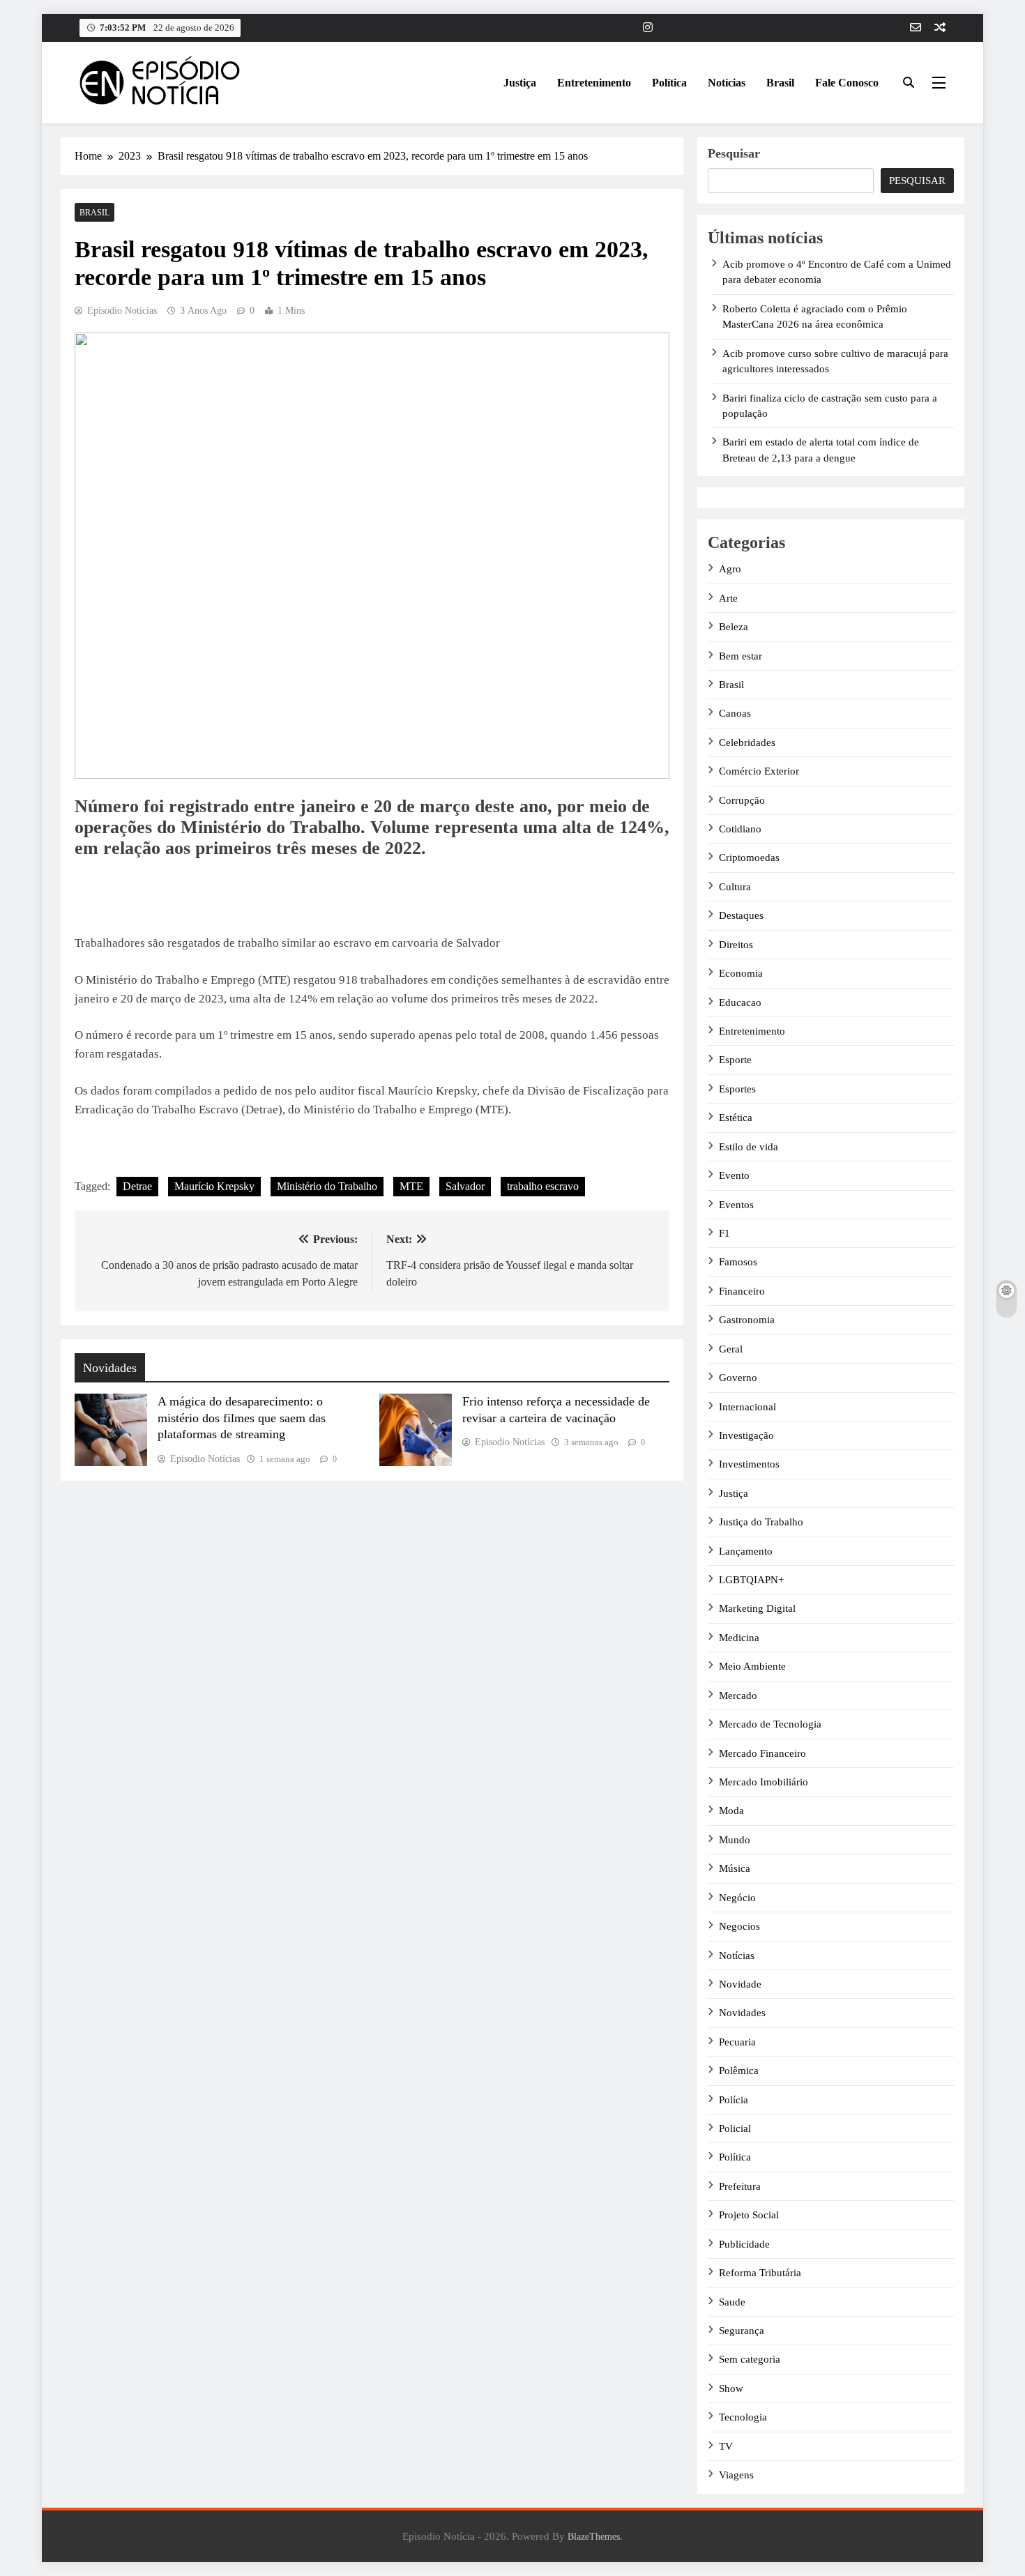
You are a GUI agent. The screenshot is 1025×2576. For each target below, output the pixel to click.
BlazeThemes (594, 2536)
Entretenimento (594, 83)
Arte (728, 598)
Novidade (740, 1984)
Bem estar (741, 656)
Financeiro (742, 1291)
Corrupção (742, 800)
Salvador (465, 1186)
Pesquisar (734, 153)
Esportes (737, 1089)
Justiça (520, 83)
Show (731, 2388)
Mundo (735, 1840)
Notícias (727, 83)
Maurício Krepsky (214, 1186)
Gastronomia (747, 1320)
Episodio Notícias (122, 311)
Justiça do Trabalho (761, 1522)
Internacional (747, 1407)
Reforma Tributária (760, 2273)
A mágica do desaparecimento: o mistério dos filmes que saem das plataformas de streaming (242, 1418)
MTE (411, 1186)
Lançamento (746, 1551)
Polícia (734, 2100)
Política (669, 83)
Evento (734, 1175)
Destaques (741, 915)
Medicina (739, 1638)
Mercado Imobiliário (764, 1782)
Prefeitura (740, 2186)
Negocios (739, 1926)
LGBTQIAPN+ (751, 1580)
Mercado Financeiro (762, 1753)
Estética (736, 1118)
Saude (732, 2302)
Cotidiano (740, 829)
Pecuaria (737, 2042)
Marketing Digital (757, 1608)
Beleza (734, 627)
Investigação (746, 1435)
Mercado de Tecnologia (770, 1724)
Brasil (780, 83)
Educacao (740, 1003)
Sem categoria (750, 2359)
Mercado (738, 1695)
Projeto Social (749, 2215)
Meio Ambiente (752, 1666)
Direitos (736, 945)
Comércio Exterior (759, 771)
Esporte (735, 1060)
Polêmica (739, 2071)
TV (726, 2446)
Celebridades (747, 742)
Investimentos (749, 1464)
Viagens (736, 2475)
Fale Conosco (847, 83)
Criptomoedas (749, 858)
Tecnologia (743, 2417)
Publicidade (744, 2244)
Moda (731, 1811)
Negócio (737, 1898)
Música (735, 1868)
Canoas (735, 713)
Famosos (738, 1262)
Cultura (735, 887)
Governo (738, 1378)
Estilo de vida (749, 1147)
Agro (730, 569)
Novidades (742, 2013)
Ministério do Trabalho (327, 1186)
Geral (731, 1349)
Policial (735, 2128)
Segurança (742, 2331)
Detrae (137, 1186)
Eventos (736, 1205)
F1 (724, 1233)
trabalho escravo (543, 1186)
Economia (741, 973)
